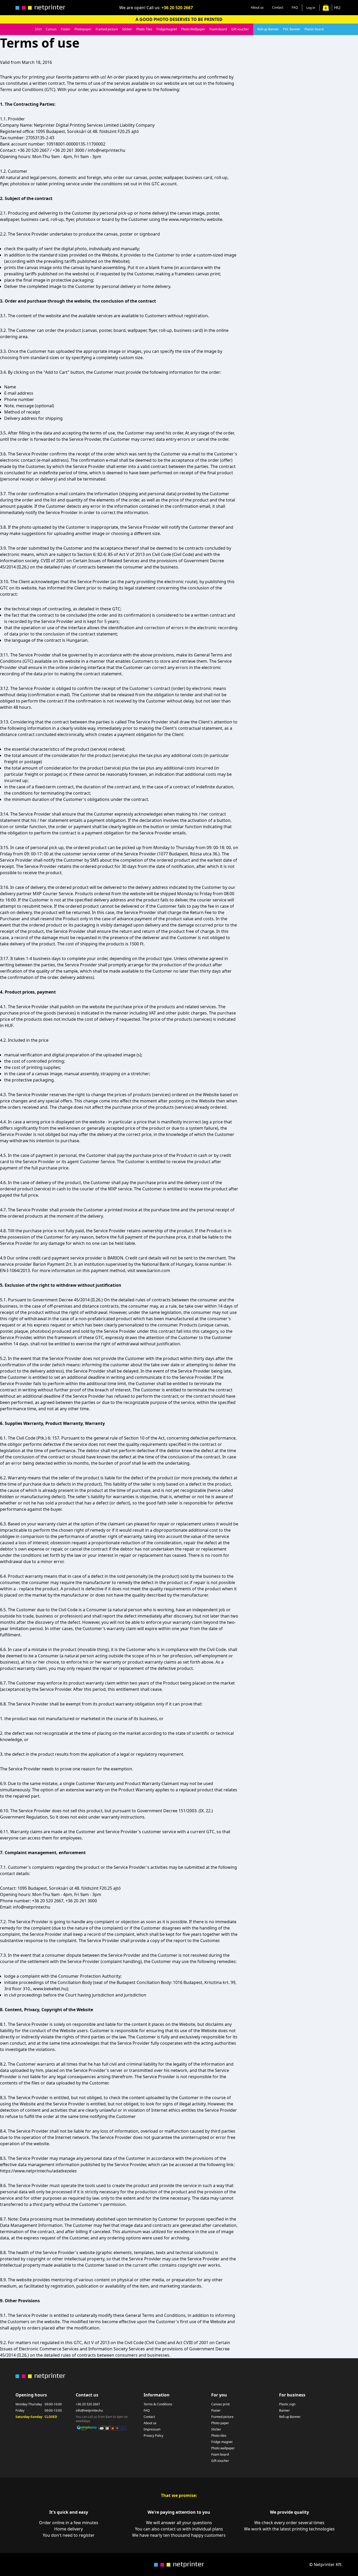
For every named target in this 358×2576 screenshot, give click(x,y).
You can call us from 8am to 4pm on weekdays (102, 2419)
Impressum (152, 2429)
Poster (66, 29)
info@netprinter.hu (89, 2411)
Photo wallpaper (223, 2448)
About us (257, 7)
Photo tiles (219, 2436)
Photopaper (83, 29)
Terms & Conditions (158, 2404)
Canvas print (220, 2404)
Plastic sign (287, 2404)
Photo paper (220, 2423)
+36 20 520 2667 (177, 8)
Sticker (127, 29)
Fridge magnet (222, 2442)
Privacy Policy (153, 2436)
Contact (278, 7)
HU (337, 8)
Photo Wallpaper (193, 29)
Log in (311, 8)
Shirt (38, 29)
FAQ (295, 7)
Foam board (218, 29)
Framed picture (107, 29)
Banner (284, 2411)
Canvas (51, 29)
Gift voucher (240, 29)
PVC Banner (292, 29)
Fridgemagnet (167, 29)
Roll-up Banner (268, 29)
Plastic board (314, 29)
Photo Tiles (144, 29)
